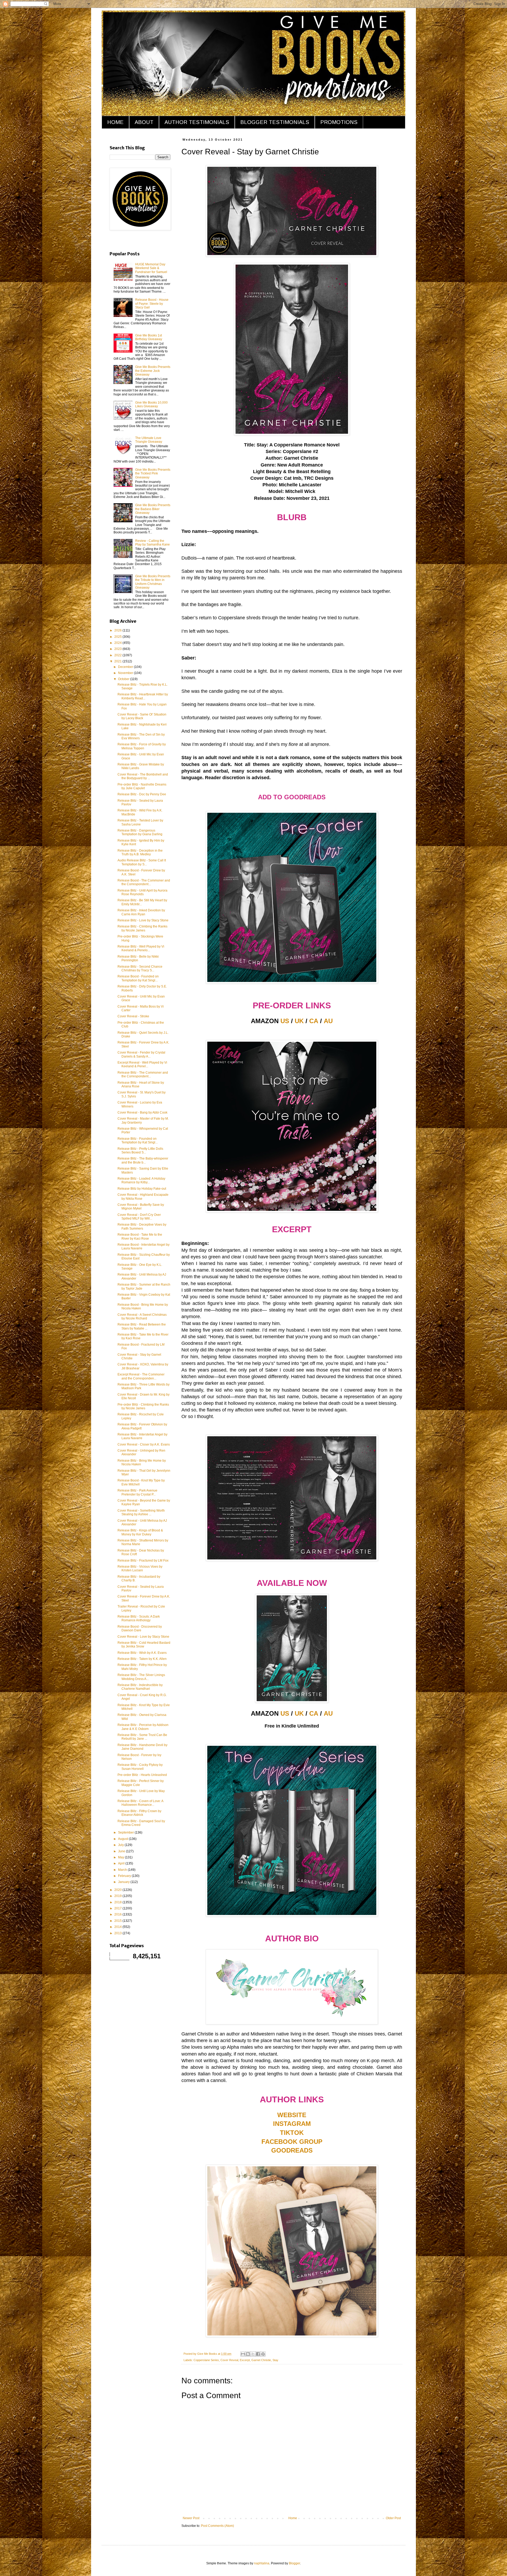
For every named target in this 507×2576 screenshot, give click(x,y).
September (126, 1832)
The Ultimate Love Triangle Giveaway (149, 440)
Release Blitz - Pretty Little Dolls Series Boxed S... (140, 1151)
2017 (118, 1908)
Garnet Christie (261, 2360)
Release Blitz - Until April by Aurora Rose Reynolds (142, 892)
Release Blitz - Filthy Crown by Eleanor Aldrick (139, 1813)
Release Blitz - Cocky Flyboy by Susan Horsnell (140, 1767)
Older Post (393, 2518)
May (121, 1857)
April (122, 1863)
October (124, 679)
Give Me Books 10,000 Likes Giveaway (151, 404)
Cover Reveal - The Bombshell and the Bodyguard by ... (143, 776)
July (121, 1845)
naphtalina (262, 2563)
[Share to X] (253, 2354)
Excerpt (245, 2360)
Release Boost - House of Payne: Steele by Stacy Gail (152, 304)
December (126, 667)
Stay (275, 2360)
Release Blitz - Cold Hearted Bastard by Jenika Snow (144, 1645)
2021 (118, 661)
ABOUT (144, 122)
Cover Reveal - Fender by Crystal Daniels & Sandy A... (141, 1054)
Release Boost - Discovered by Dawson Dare (140, 1628)
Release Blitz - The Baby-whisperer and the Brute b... (143, 1160)
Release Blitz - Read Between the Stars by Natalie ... (142, 1326)
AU (328, 1021)
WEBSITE (292, 2115)
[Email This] (243, 2354)
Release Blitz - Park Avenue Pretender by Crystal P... (137, 1492)
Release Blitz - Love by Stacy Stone (143, 920)
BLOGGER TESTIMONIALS (275, 122)
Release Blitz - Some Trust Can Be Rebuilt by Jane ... (142, 1737)
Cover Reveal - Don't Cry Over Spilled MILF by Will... (139, 1217)
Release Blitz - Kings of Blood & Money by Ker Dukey (140, 1532)
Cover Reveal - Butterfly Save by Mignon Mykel (141, 1207)
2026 (118, 630)
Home (293, 2518)
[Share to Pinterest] (263, 2354)
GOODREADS (292, 2150)
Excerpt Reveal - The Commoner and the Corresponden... (141, 1376)
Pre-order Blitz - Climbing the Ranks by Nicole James (143, 1406)
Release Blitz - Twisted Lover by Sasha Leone (140, 822)
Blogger (294, 2563)
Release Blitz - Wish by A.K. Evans (142, 1653)
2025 (118, 637)
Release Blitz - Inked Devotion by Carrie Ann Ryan (141, 912)
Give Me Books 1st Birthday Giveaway (149, 337)
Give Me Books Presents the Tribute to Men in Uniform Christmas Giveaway (153, 582)
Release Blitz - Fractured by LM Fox (143, 1561)
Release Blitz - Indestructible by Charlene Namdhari (140, 1687)
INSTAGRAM (292, 2124)
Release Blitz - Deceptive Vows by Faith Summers (142, 1226)
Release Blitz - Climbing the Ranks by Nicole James (142, 928)
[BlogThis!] (248, 2354)
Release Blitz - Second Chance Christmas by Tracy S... (140, 968)
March (123, 1870)
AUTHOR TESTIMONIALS (197, 122)
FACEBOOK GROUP (292, 2142)
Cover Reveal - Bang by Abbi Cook (142, 1112)
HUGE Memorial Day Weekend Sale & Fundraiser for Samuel (151, 268)
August (123, 1839)
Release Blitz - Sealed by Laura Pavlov (140, 802)
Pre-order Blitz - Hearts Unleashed (142, 1775)
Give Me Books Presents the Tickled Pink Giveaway (153, 474)
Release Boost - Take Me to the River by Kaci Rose (140, 1236)
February (125, 1876)
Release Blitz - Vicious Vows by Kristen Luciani (140, 1568)
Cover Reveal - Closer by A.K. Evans (144, 1444)
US (285, 1021)
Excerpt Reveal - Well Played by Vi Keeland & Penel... (142, 1064)
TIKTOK (292, 2133)
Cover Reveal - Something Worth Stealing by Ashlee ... (141, 1512)
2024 (118, 643)
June (122, 1851)
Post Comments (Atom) (217, 2526)
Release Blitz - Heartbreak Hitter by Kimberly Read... (143, 696)
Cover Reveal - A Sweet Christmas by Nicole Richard (142, 1317)
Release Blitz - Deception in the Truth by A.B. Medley (140, 852)
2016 (118, 1914)
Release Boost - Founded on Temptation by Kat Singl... (138, 978)
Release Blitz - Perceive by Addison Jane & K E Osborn (143, 1727)
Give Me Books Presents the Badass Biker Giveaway (153, 509)
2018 (118, 1902)
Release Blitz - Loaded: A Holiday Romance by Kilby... (141, 1180)
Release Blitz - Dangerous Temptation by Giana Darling (140, 832)
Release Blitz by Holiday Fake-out (142, 1189)
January (124, 1882)
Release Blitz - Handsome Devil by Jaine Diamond (142, 1747)
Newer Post (191, 2518)
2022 (118, 655)
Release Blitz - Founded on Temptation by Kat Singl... (138, 1141)
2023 (118, 649)
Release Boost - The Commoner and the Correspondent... (144, 882)
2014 (118, 1927)
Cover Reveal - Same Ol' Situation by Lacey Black (142, 716)
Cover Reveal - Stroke (133, 1016)
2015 (118, 1921)
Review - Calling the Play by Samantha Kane (152, 543)
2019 (118, 1896)
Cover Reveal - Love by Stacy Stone (143, 1637)
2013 (118, 1933)
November (126, 673)
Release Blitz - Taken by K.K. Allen (142, 1659)
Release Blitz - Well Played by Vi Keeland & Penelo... (141, 948)
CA (314, 1021)
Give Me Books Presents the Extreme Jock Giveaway (153, 371)
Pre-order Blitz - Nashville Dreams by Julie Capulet (142, 786)
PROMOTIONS (339, 122)
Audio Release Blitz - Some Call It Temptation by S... (142, 862)
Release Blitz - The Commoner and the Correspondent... (143, 1074)
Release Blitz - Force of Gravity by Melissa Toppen (142, 746)
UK (299, 1021)
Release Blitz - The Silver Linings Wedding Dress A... (141, 1677)
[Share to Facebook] (258, 2354)
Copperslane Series (206, 2360)
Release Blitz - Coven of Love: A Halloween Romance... (140, 1803)
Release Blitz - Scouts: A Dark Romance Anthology (139, 1618)
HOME (115, 122)
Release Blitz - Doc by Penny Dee (142, 794)
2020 (118, 1890)
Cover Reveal (229, 2360)
